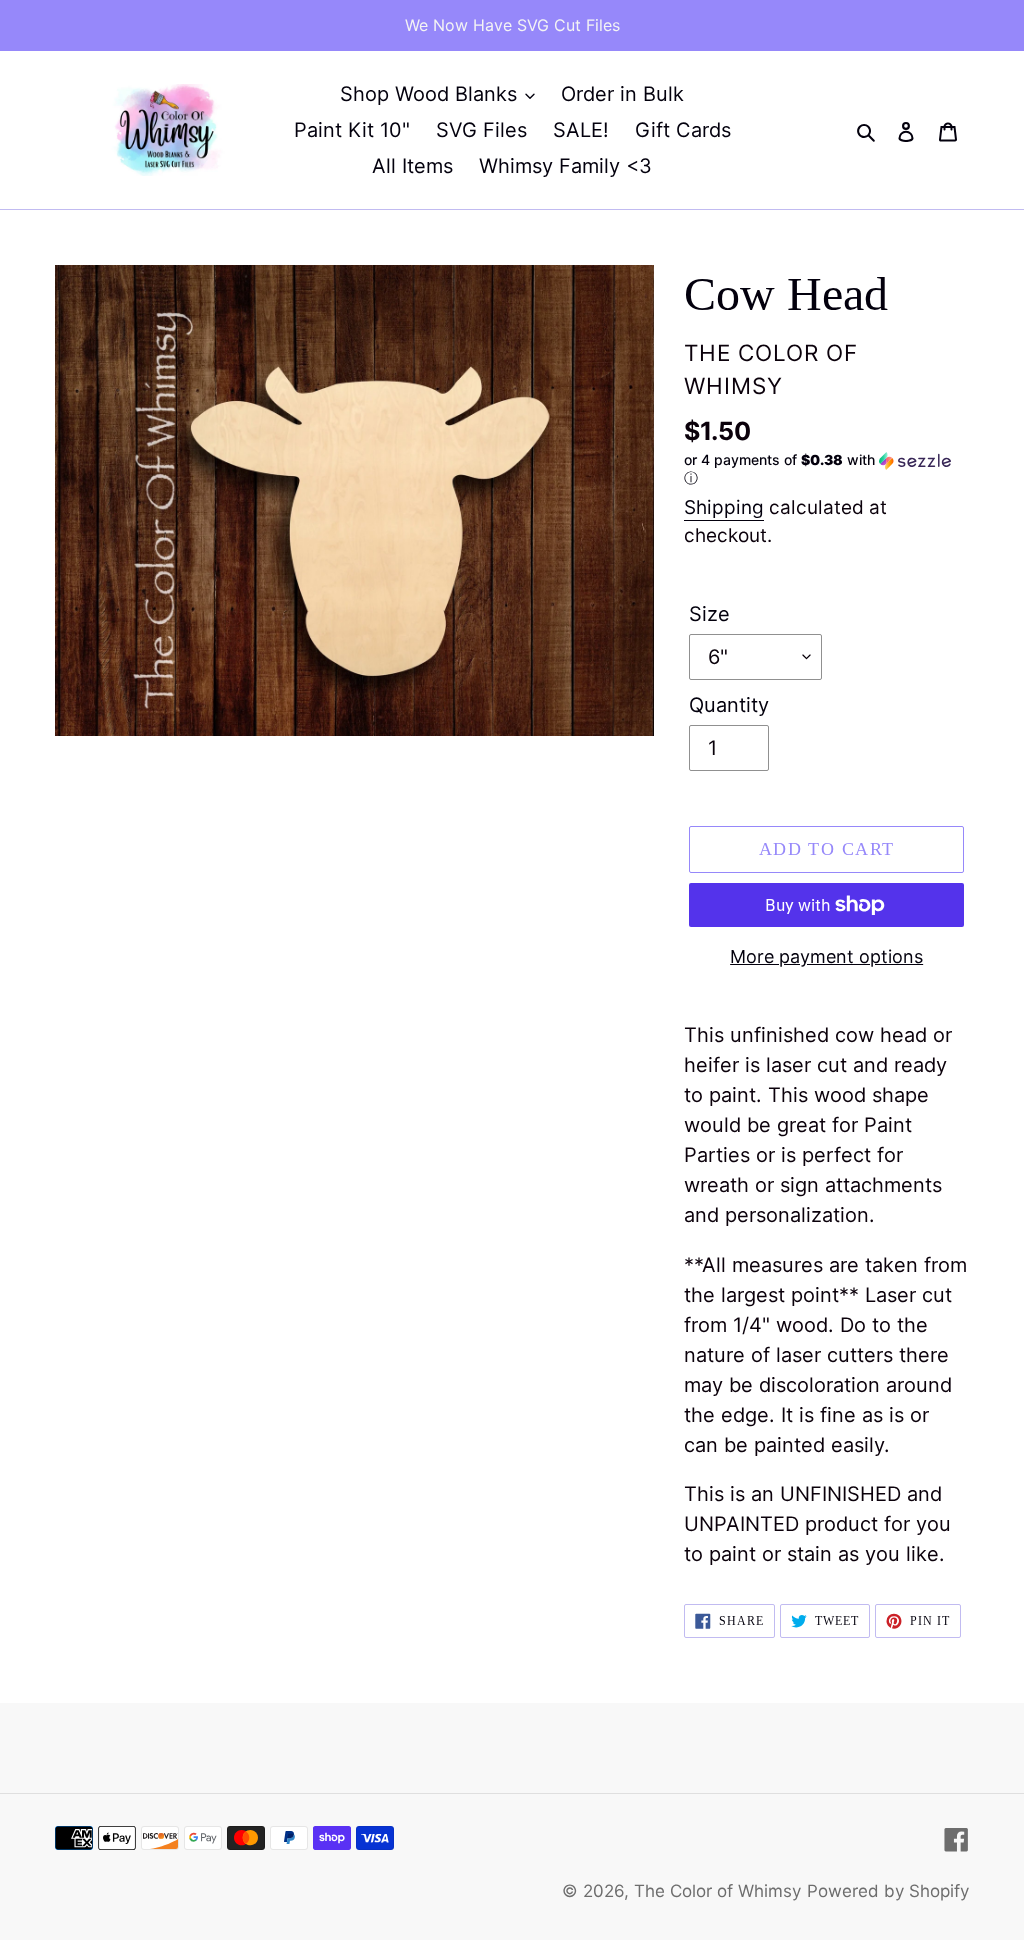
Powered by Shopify (888, 1891)
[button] (826, 469)
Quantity (729, 705)
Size (709, 614)
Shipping (724, 507)
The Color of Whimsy (717, 1891)
